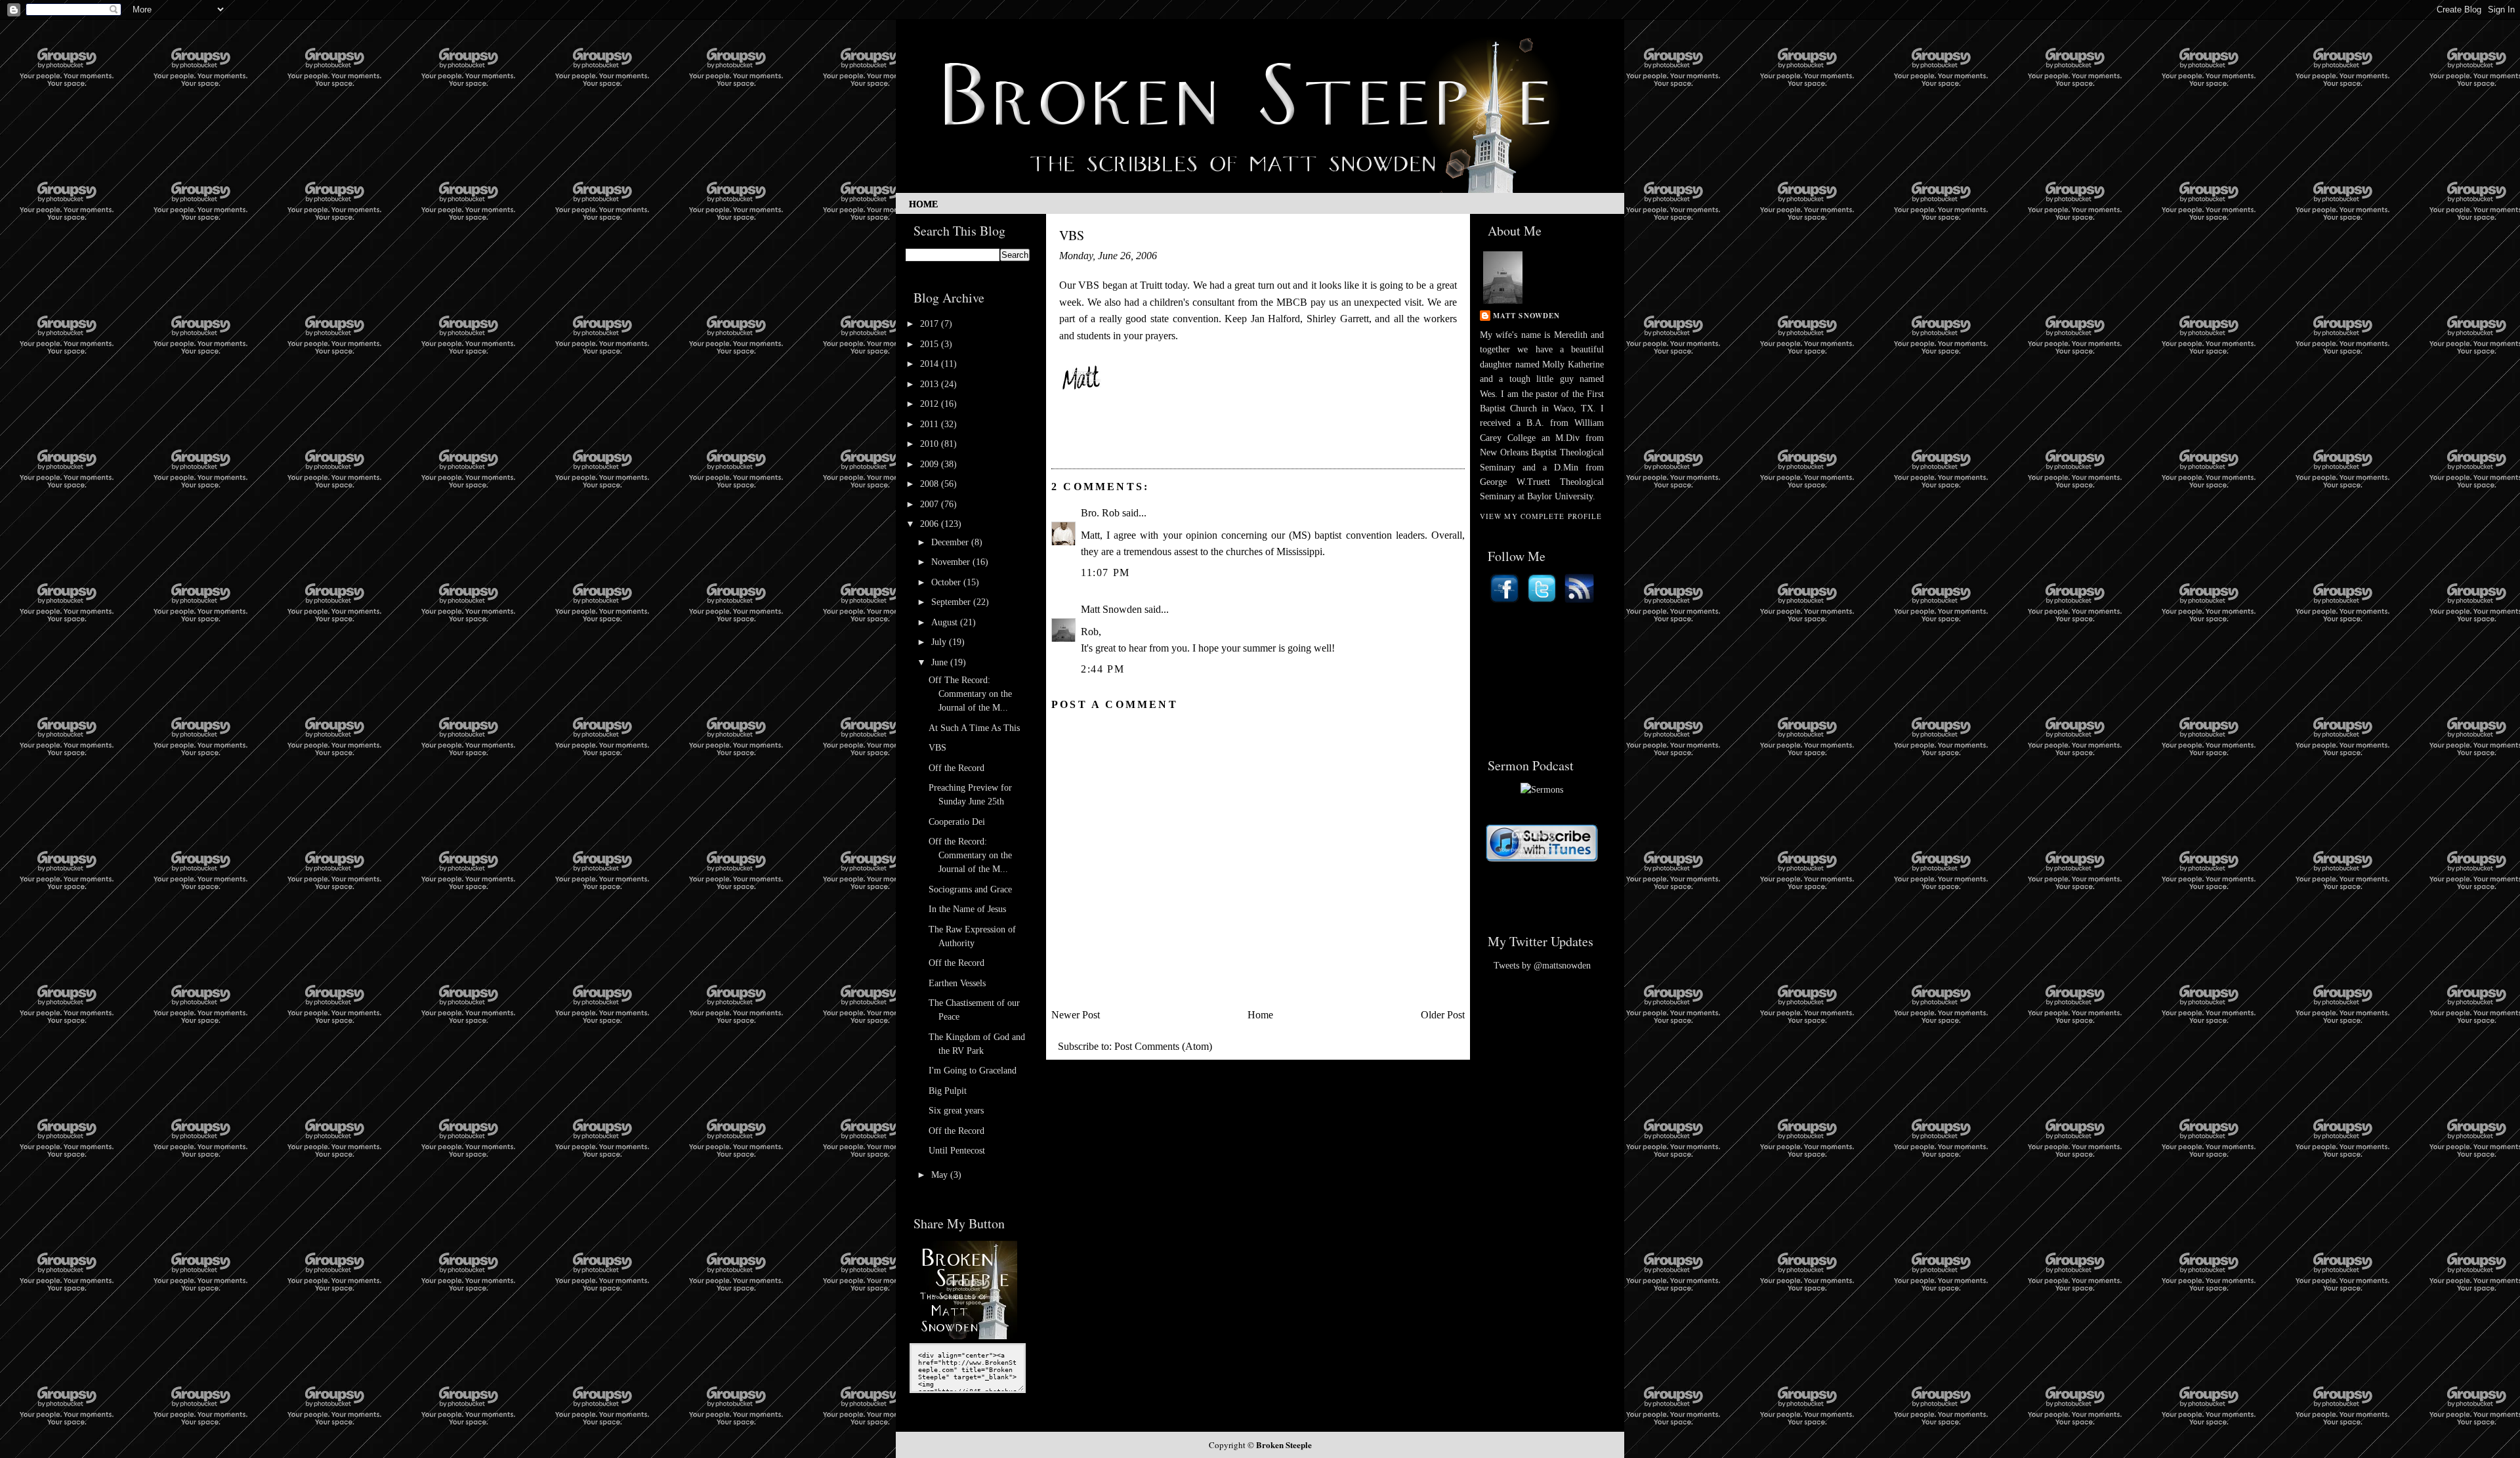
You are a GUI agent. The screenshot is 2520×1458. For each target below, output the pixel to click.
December (951, 542)
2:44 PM (1102, 669)
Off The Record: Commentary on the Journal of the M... (970, 694)
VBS (937, 748)
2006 (931, 524)
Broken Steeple (1284, 1445)
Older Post (1443, 1015)
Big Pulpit (948, 1091)
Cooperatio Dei (957, 822)
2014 (931, 364)
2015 (931, 344)
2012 (931, 404)
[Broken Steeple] (968, 1336)
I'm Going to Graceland (973, 1071)
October (947, 582)
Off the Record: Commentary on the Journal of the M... (970, 855)
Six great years (956, 1111)
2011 (931, 424)
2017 (931, 324)
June (941, 662)
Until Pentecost (957, 1151)
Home (923, 204)
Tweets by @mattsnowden (1542, 966)
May (941, 1175)
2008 (931, 484)
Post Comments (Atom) (1163, 1046)
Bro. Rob (1100, 513)
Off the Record (956, 768)
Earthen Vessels (957, 983)
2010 (931, 444)
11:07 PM (1105, 573)
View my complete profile (1541, 516)
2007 (931, 504)
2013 (931, 384)
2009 (931, 464)
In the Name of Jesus (967, 909)
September (952, 602)
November (952, 562)
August (946, 622)
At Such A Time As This (974, 728)
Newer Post (1076, 1015)
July (940, 642)
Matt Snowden (1111, 609)
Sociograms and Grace (970, 889)
